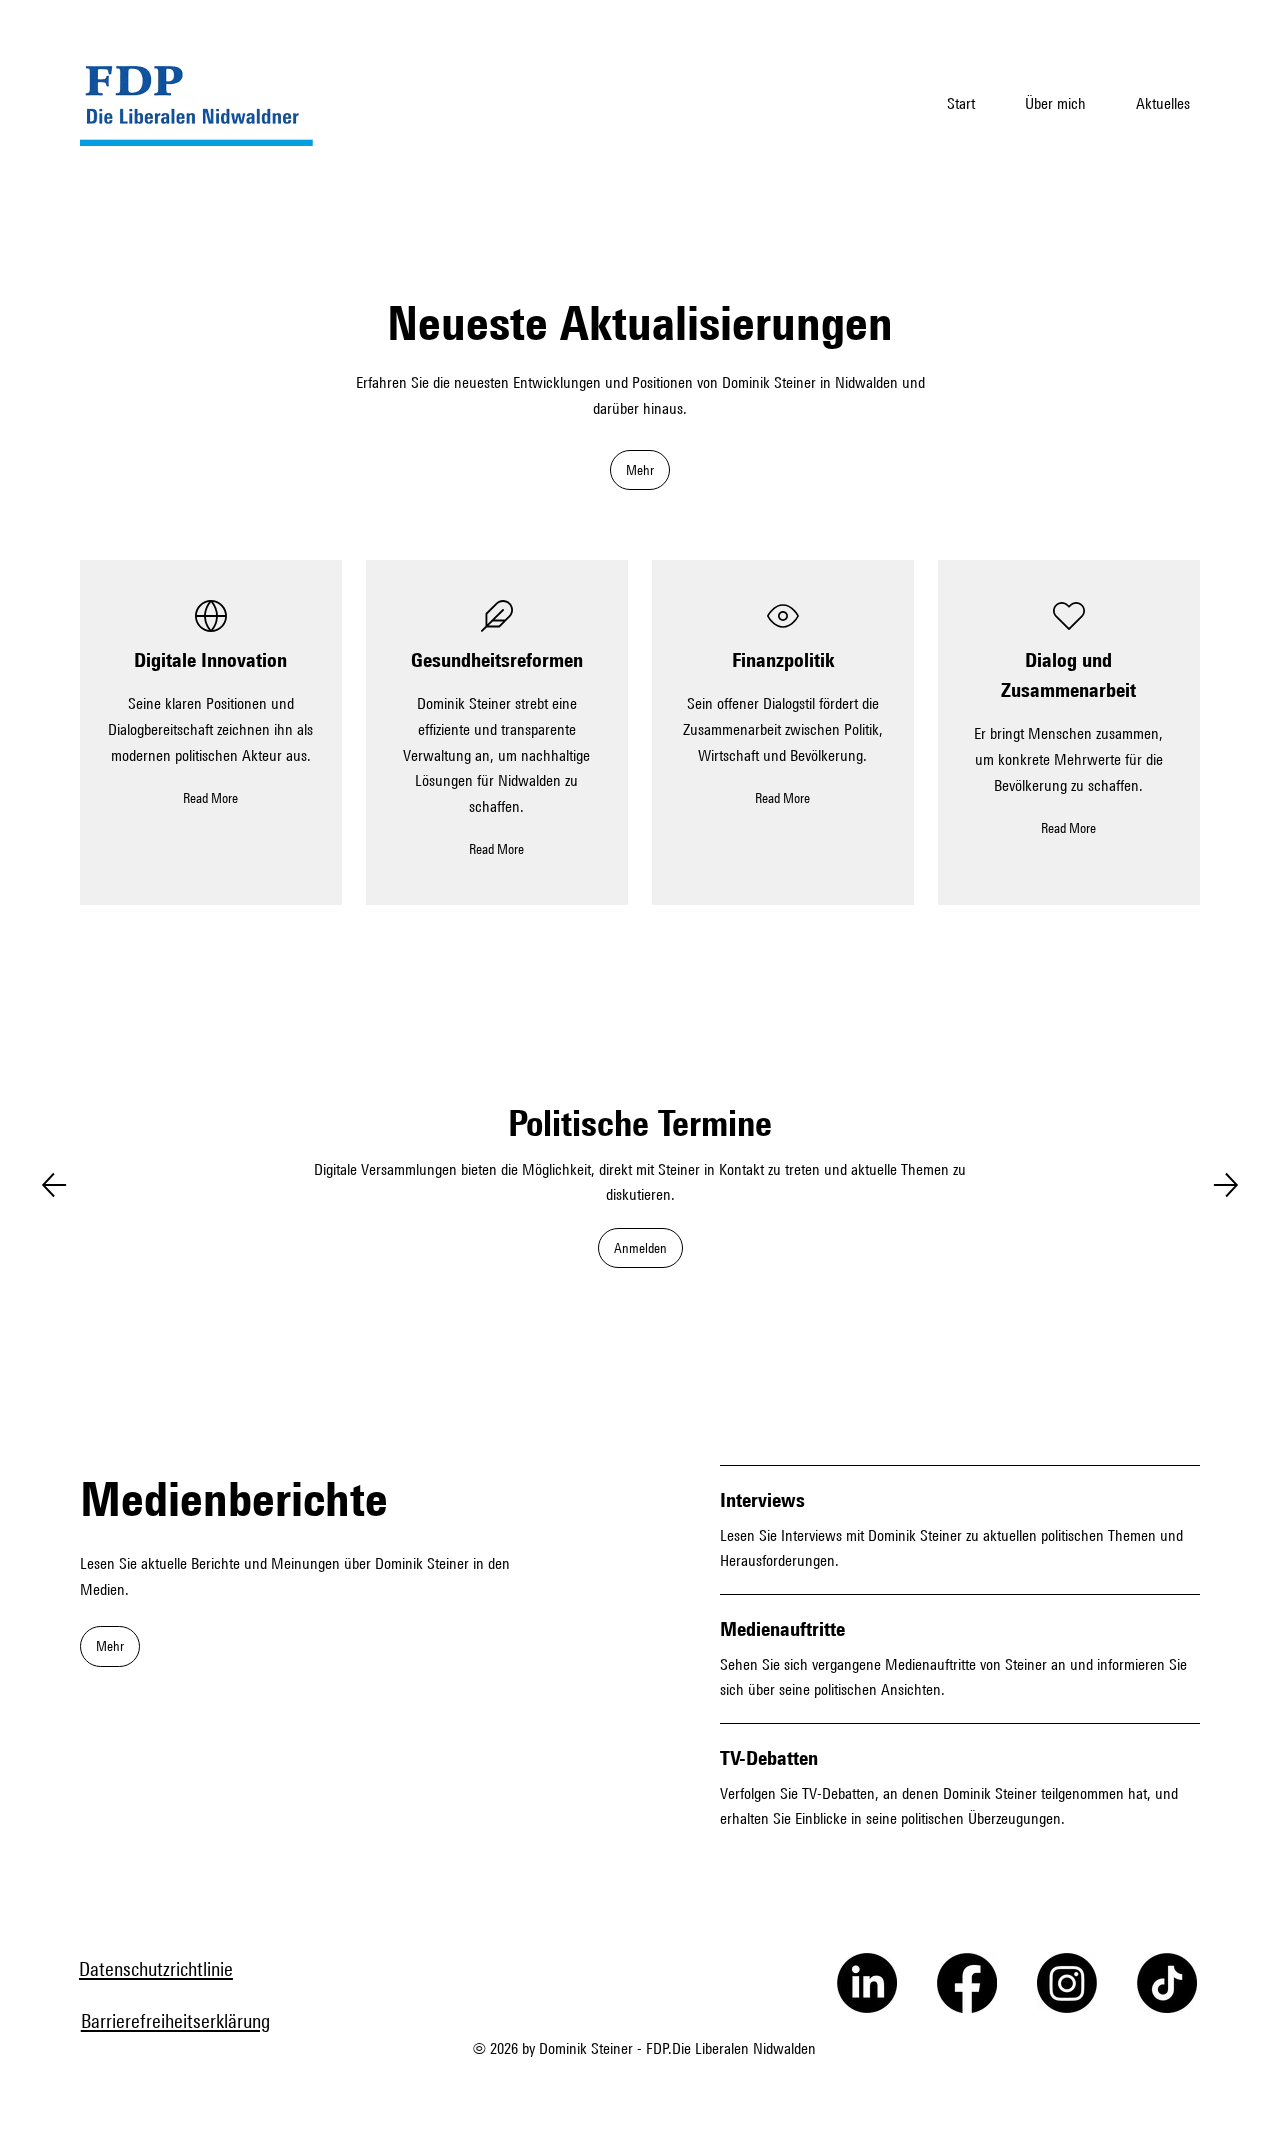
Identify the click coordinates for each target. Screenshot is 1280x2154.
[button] (640, 470)
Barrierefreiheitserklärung (175, 2020)
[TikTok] (1167, 1983)
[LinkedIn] (867, 1983)
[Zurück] (54, 1185)
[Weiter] (1226, 1185)
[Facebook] (967, 1983)
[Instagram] (1067, 1983)
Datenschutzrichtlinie (156, 1968)
